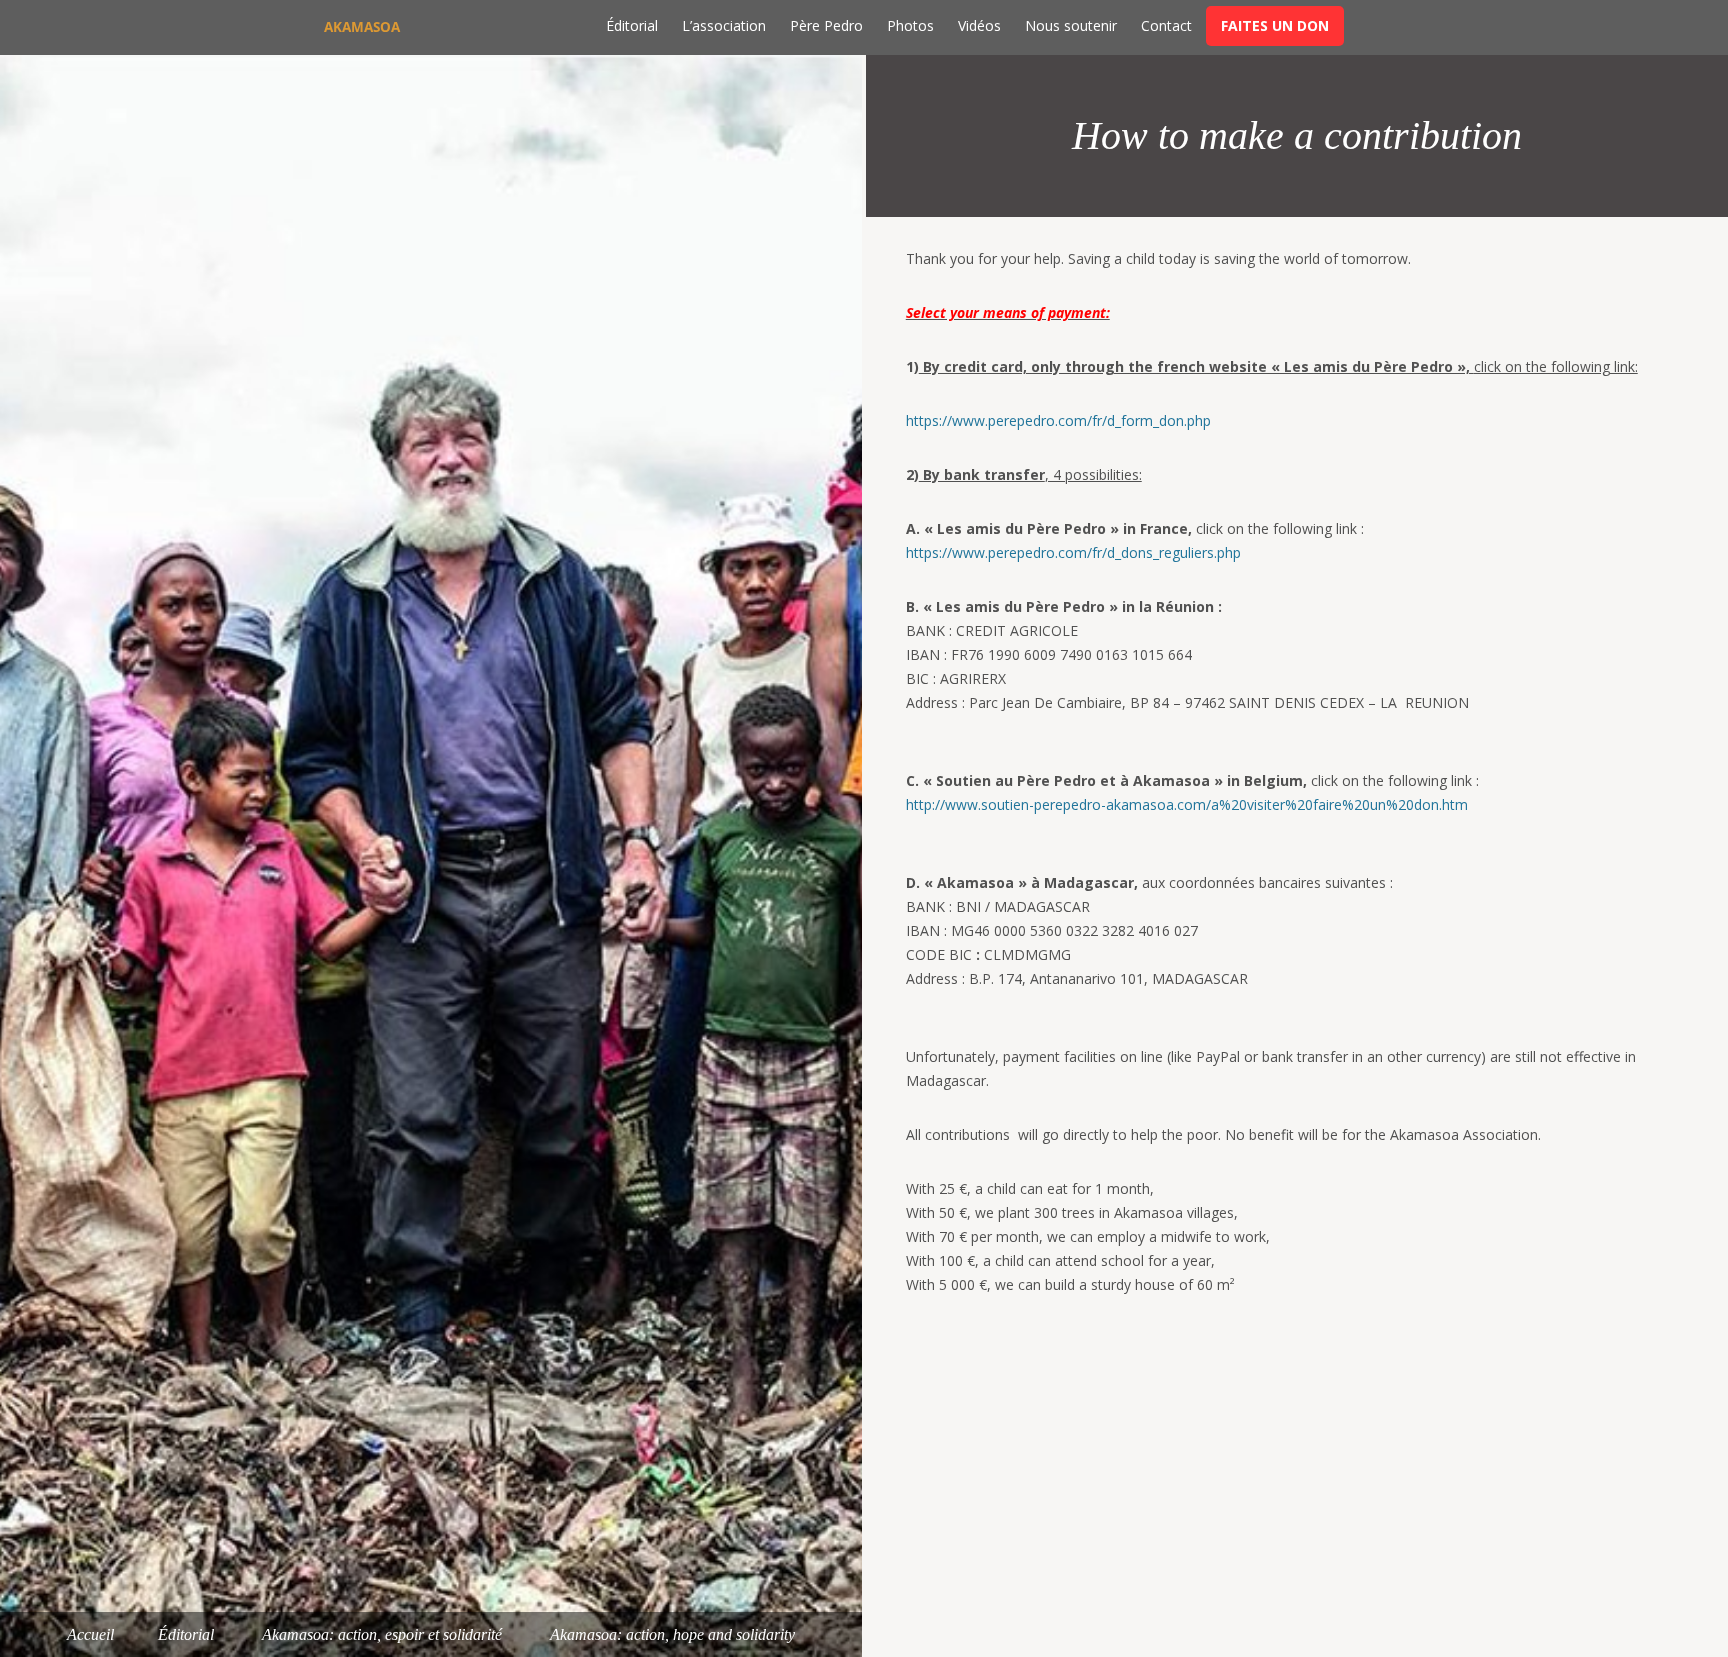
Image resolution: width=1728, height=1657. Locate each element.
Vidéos (979, 25)
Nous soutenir (1071, 25)
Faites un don (1275, 25)
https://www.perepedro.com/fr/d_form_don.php (1058, 420)
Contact (1166, 25)
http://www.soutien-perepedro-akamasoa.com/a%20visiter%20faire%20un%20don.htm (1187, 804)
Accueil (90, 1634)
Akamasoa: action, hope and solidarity (672, 1634)
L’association (724, 25)
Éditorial (632, 25)
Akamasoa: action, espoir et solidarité (382, 1634)
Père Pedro (826, 25)
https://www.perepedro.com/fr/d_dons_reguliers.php (1073, 552)
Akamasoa (362, 27)
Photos (910, 25)
